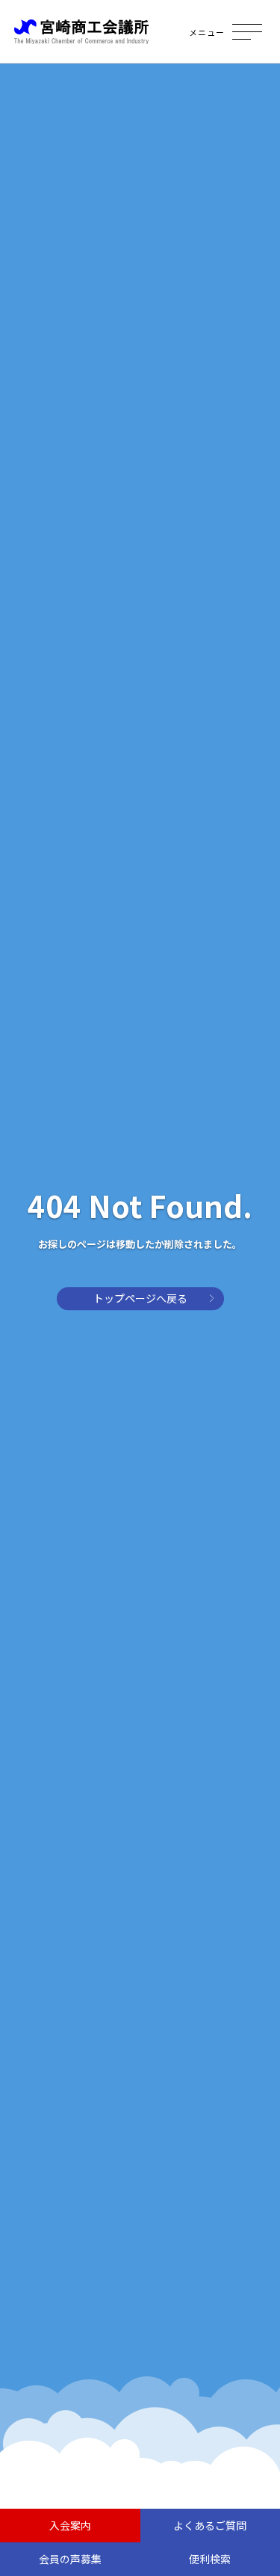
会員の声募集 (70, 2559)
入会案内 (70, 2525)
